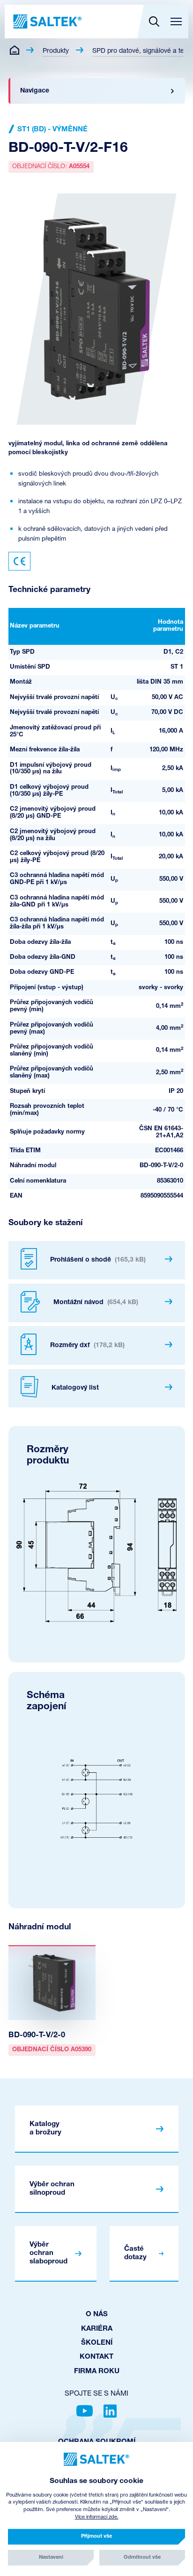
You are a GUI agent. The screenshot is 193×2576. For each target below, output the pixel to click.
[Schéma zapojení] (96, 1799)
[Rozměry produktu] (96, 1553)
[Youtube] (85, 2411)
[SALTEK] (47, 21)
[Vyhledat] (154, 21)
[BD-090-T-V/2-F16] (97, 309)
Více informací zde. (97, 2517)
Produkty (56, 51)
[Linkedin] (110, 2411)
